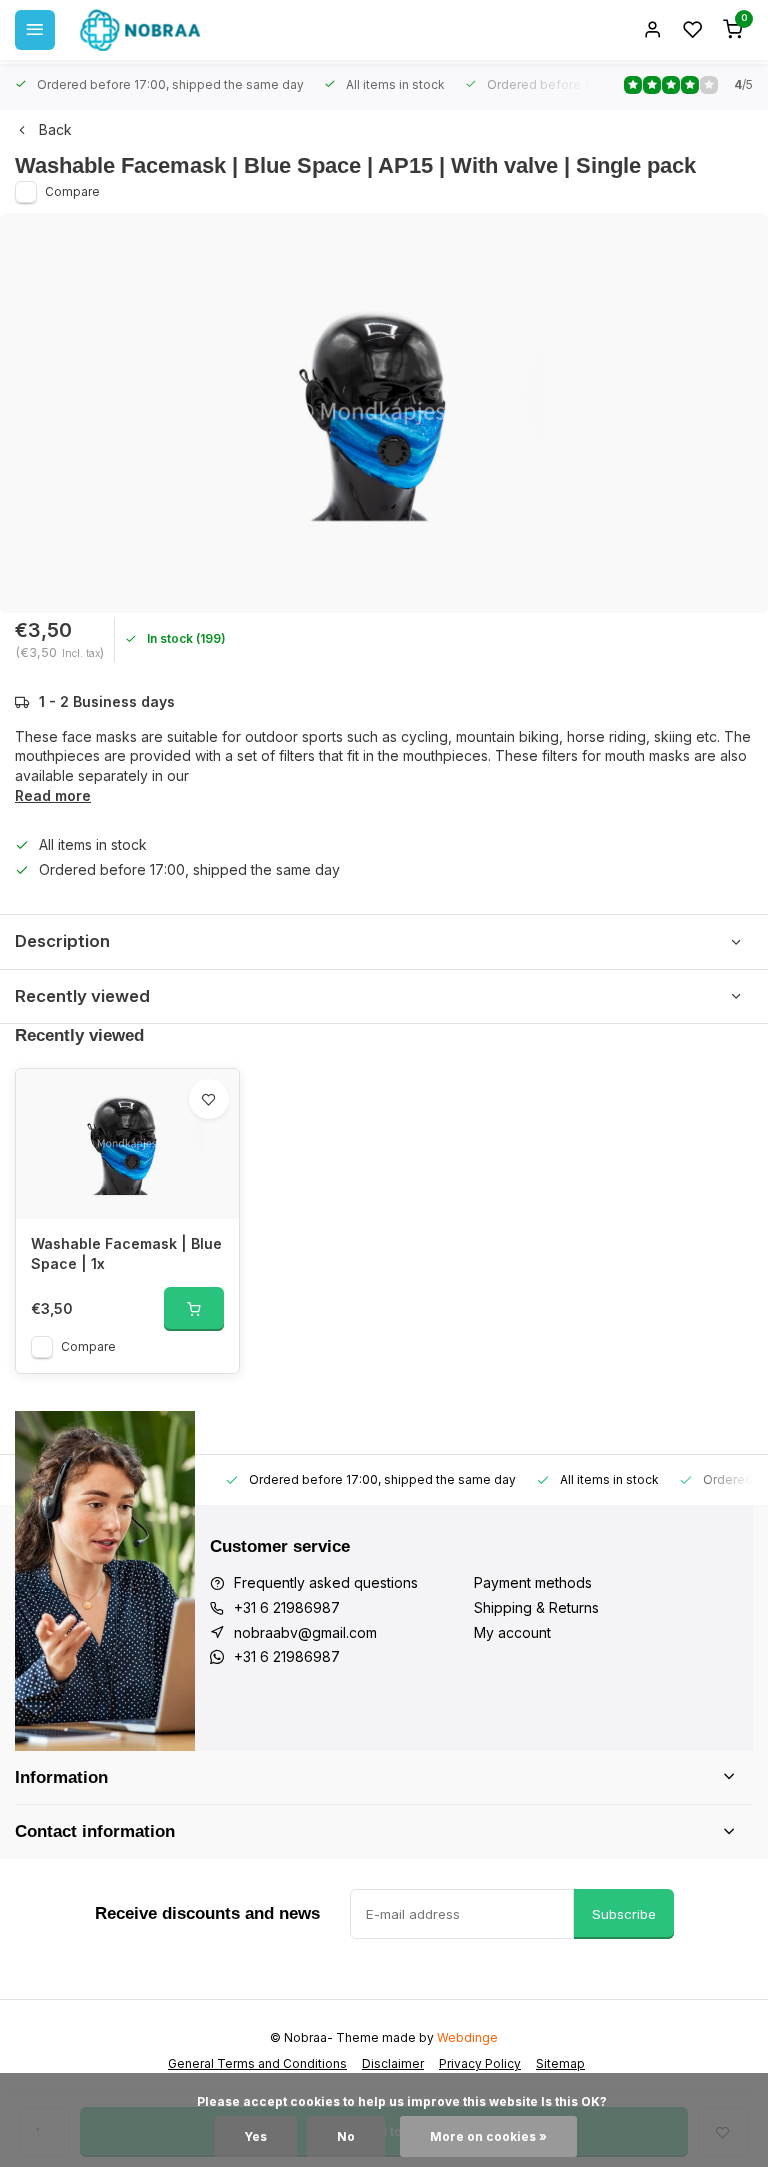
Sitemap (560, 2063)
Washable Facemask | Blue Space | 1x (126, 1253)
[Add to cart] (194, 1309)
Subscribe (624, 1914)
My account (512, 1632)
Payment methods (533, 1582)
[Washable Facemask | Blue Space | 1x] (127, 1144)
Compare (72, 191)
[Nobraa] (140, 30)
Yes (256, 2136)
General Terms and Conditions (257, 2063)
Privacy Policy (480, 2063)
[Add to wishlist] (209, 1099)
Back (55, 129)
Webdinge (467, 2037)
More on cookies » (488, 2136)
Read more (53, 795)
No (346, 2136)
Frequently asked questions (326, 1582)
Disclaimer (393, 2063)
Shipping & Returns (536, 1607)
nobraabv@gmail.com (305, 1632)
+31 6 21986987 (287, 1607)
